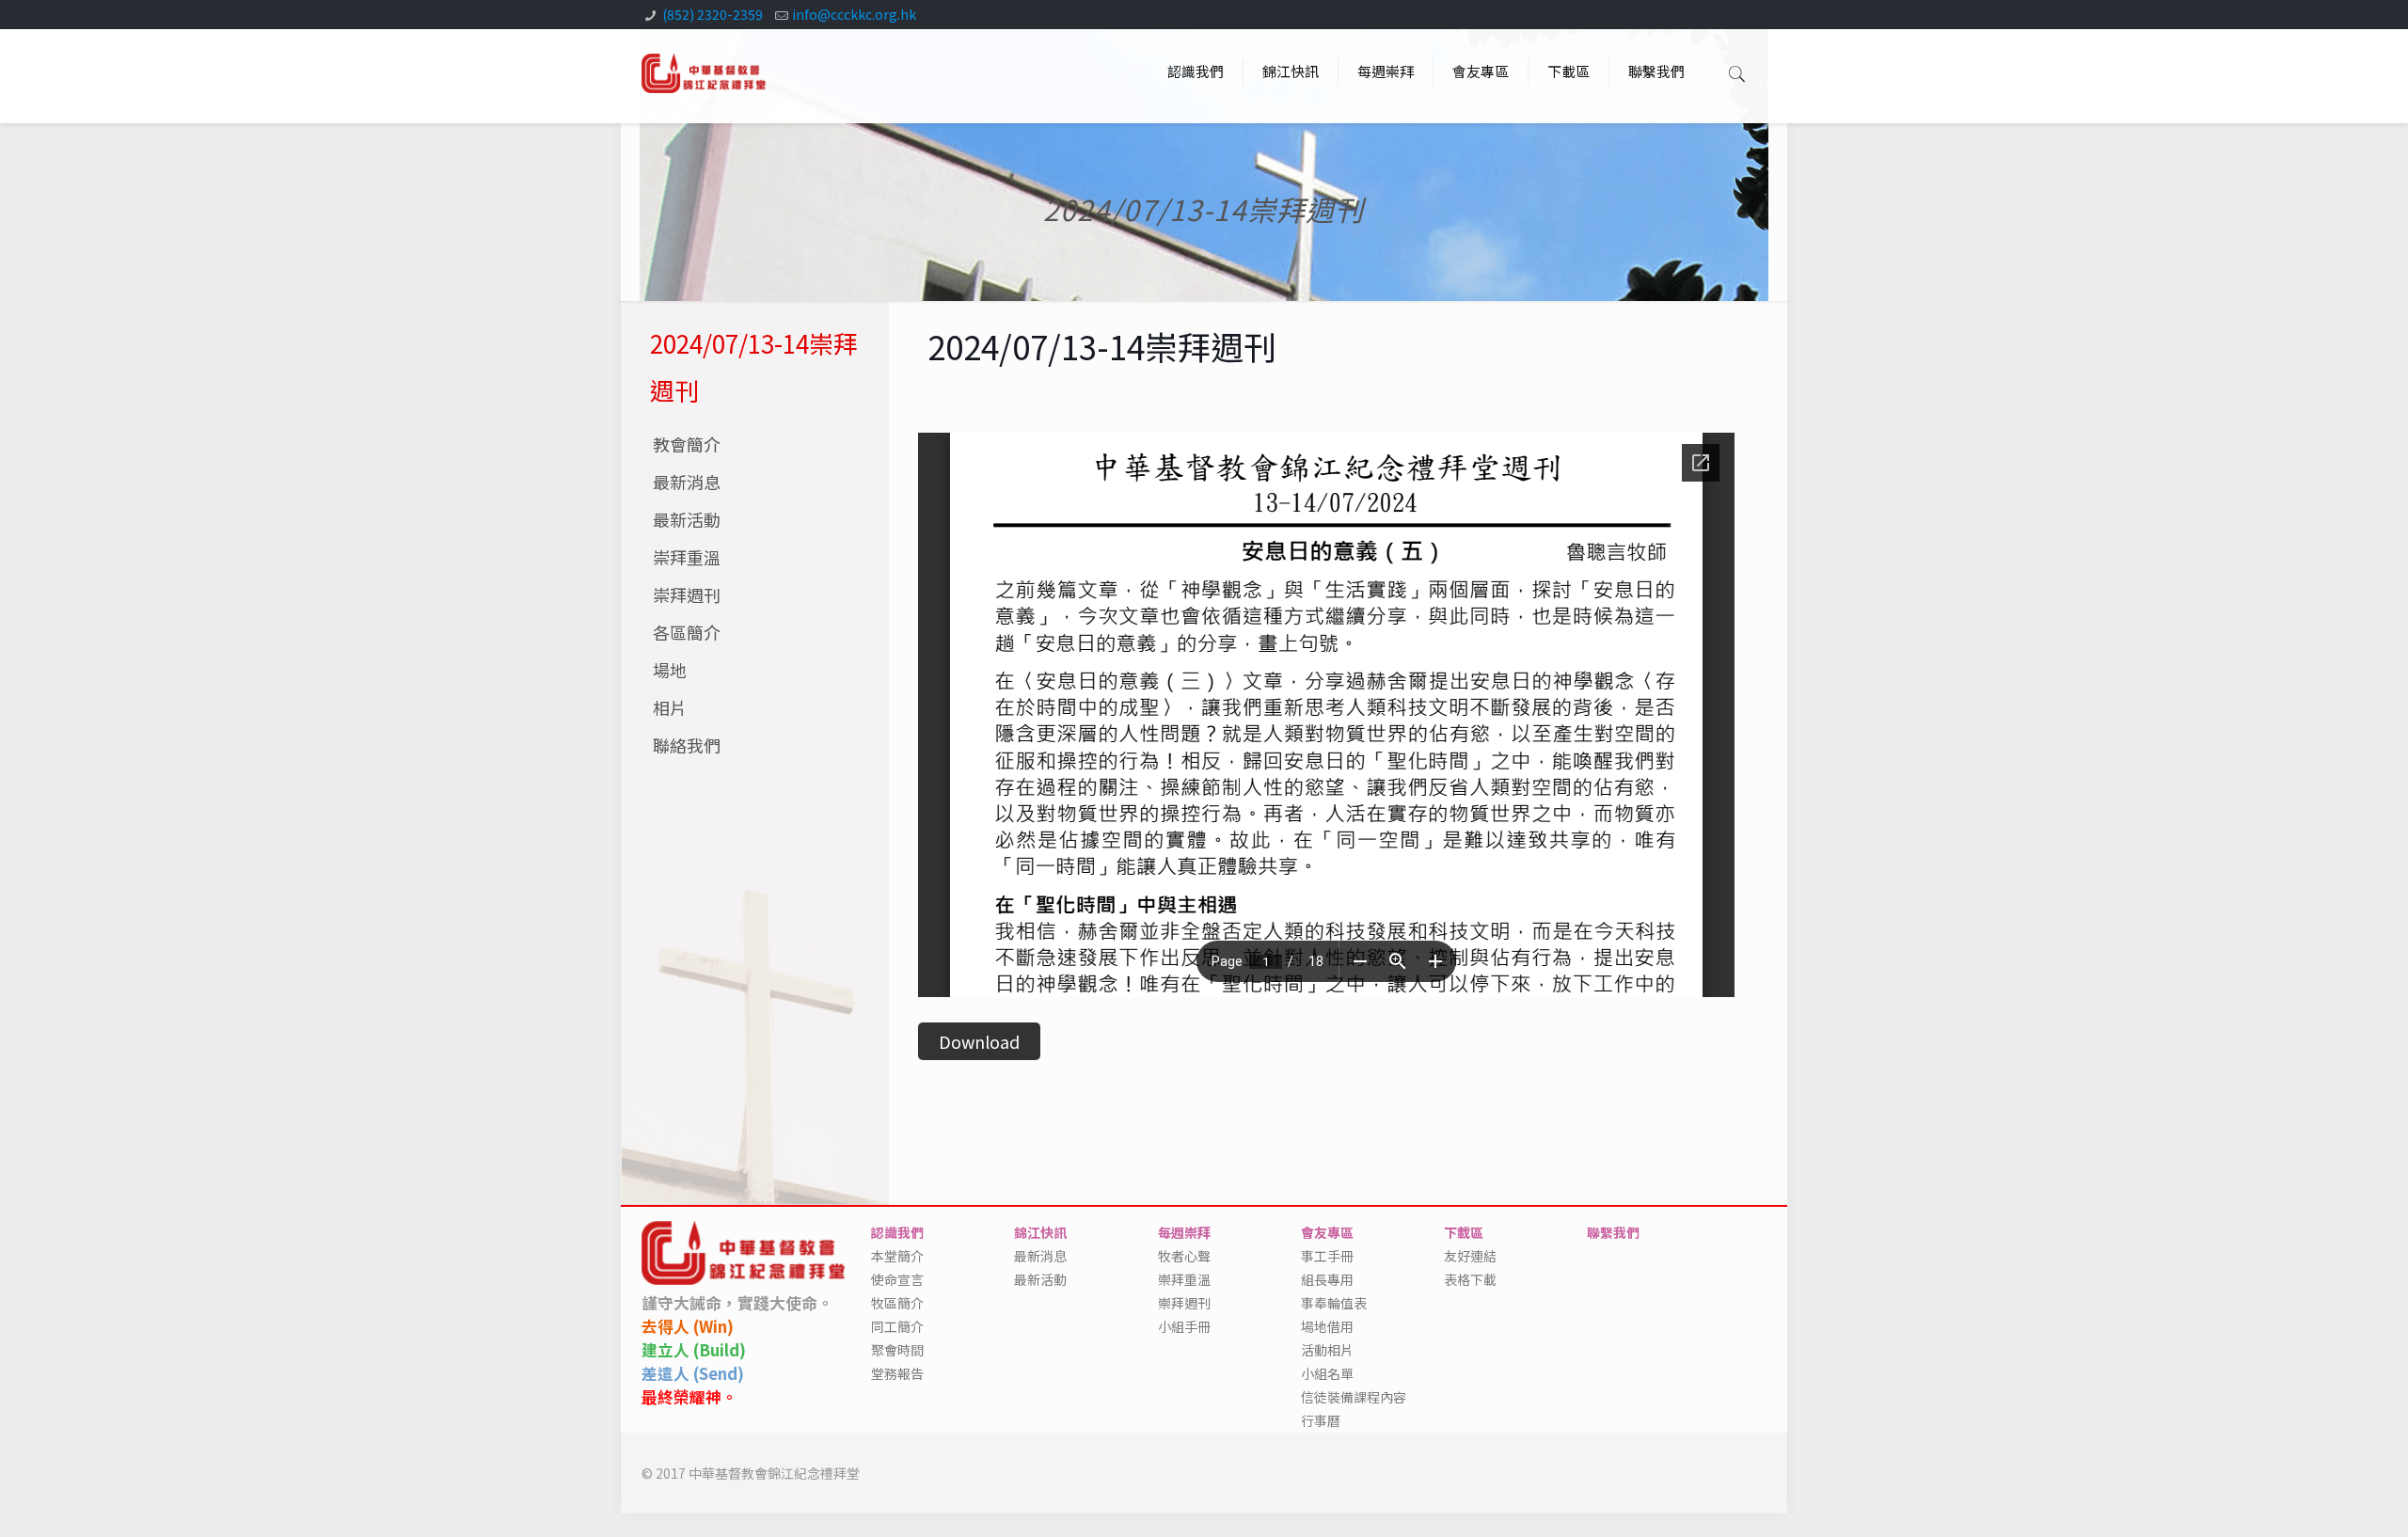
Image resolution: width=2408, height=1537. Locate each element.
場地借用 (1327, 1326)
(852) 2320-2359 (713, 14)
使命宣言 (897, 1279)
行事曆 (1321, 1420)
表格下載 (1470, 1279)
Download (979, 1041)
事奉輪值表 (1334, 1303)
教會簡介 (687, 444)
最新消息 (687, 482)
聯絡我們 (687, 745)
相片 (670, 707)
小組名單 (1327, 1373)
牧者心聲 (1184, 1256)
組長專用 (1327, 1279)
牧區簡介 (897, 1303)
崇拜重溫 (687, 557)
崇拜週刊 (687, 594)
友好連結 (1470, 1256)
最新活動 (687, 519)
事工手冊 (1327, 1256)
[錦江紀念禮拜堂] (705, 71)
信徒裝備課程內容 (1354, 1397)
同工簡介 (897, 1326)
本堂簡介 (897, 1256)
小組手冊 (1184, 1326)
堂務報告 (897, 1373)
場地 (670, 670)
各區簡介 (687, 632)
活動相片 (1327, 1350)
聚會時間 (897, 1350)
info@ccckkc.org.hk (854, 14)
